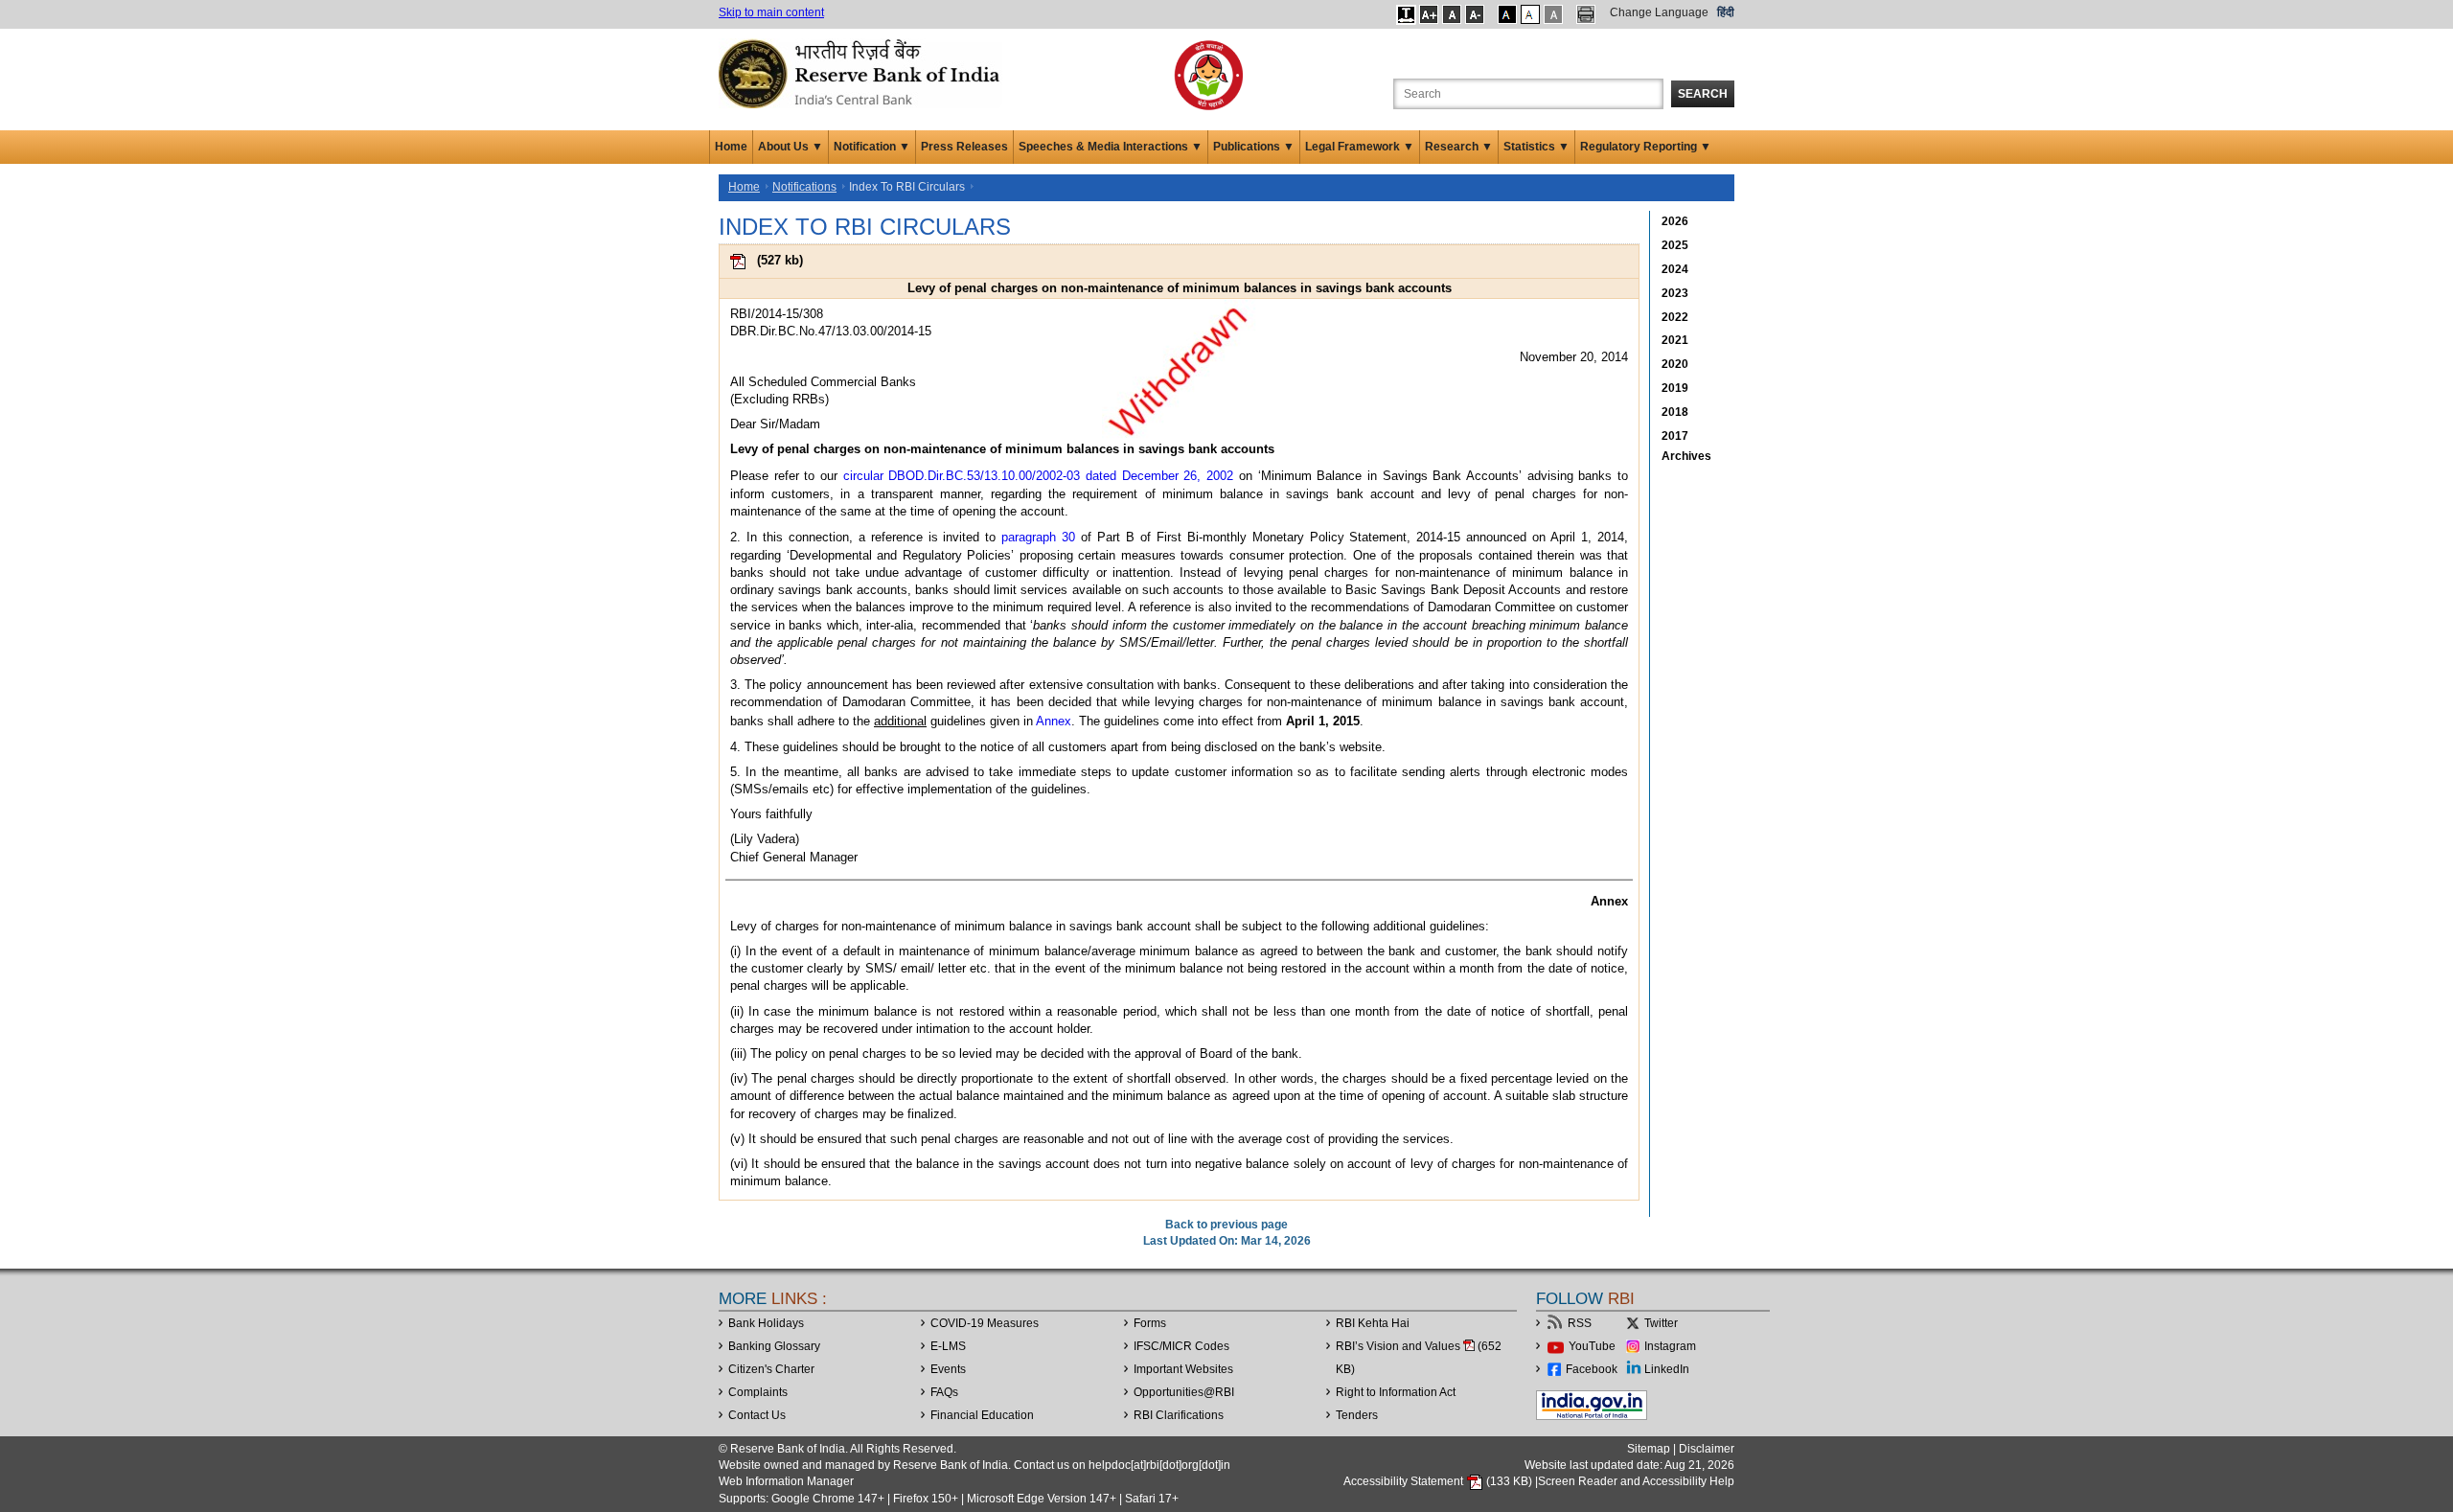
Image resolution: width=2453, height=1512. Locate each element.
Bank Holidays (766, 1323)
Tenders (1357, 1415)
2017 (1675, 436)
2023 (1675, 293)
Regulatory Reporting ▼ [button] (1646, 147)
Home (731, 147)
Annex (1054, 721)
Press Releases (964, 147)
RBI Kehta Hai (1373, 1323)
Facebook (1592, 1369)
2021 (1675, 340)
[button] (1406, 14)
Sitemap (1649, 1449)
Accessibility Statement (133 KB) (1439, 1481)
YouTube (1592, 1346)
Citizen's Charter (771, 1369)
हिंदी (1726, 12)
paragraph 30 (1038, 537)
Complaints (758, 1392)
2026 (1675, 221)
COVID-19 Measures (985, 1323)
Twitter (1661, 1323)
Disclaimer (1707, 1449)
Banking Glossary (774, 1346)
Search (1703, 94)
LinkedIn (1667, 1369)
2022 (1675, 317)
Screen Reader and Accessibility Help (1636, 1481)
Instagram (1670, 1346)
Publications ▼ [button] (1254, 147)
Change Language (1659, 12)
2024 (1675, 269)
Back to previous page (1226, 1225)
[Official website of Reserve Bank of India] (862, 73)
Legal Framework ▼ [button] (1360, 147)
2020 (1675, 364)
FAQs (944, 1392)
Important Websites (1183, 1369)
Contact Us (757, 1415)
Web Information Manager (786, 1481)
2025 (1675, 245)
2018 (1675, 412)
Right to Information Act (1396, 1392)
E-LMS (948, 1346)
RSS (1580, 1323)
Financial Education (982, 1415)
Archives (1686, 456)
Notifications (804, 187)
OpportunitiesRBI (1184, 1392)
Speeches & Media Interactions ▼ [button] (1111, 147)
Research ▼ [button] (1459, 147)
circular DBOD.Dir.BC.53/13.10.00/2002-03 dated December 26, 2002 (1038, 476)
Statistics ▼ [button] (1536, 147)
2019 (1675, 388)
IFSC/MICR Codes (1181, 1346)
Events (948, 1369)
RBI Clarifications (1179, 1415)
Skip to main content (771, 12)
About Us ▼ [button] (791, 147)
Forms (1150, 1323)
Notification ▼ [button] (872, 147)
